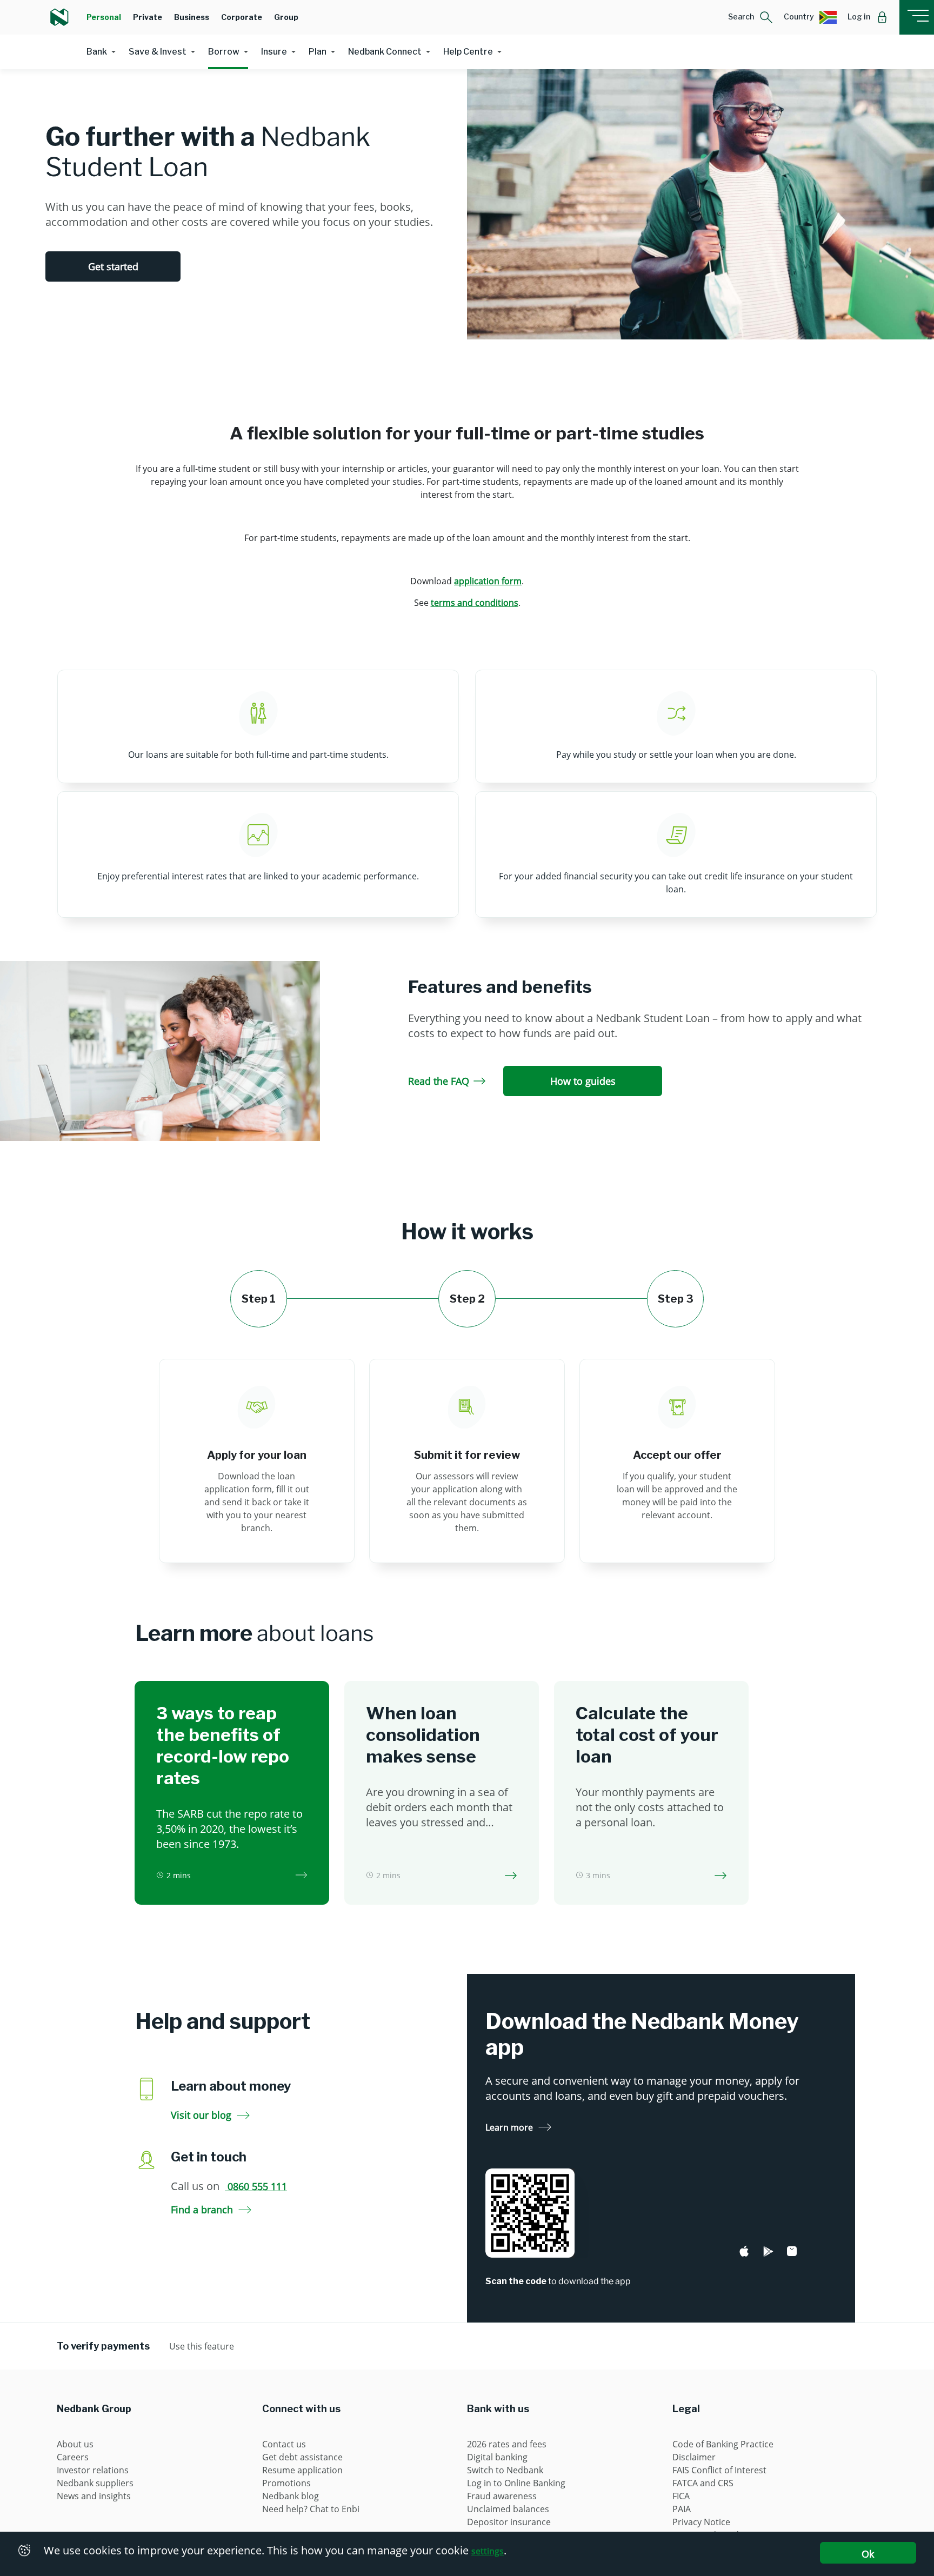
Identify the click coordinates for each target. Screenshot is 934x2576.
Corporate (242, 17)
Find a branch (202, 2210)
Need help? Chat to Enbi (311, 2509)
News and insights (94, 2496)
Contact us (284, 2444)
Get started (113, 266)
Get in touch (209, 2157)
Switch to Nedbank (505, 2470)
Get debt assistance (302, 2457)
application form (488, 581)
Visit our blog (201, 2115)
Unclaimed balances (508, 2509)
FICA (681, 2496)
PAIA (682, 2509)
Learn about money (231, 2086)
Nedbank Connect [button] (385, 52)
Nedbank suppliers (95, 2483)
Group (286, 17)
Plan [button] (318, 52)
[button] (750, 17)
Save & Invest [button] (158, 52)
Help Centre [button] (468, 52)
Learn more (509, 2127)
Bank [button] (97, 52)
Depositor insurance (509, 2522)
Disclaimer (694, 2457)
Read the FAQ (439, 1081)
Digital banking (497, 2457)
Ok (868, 2554)
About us (75, 2444)
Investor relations (93, 2470)
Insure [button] (274, 52)
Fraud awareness (502, 2496)
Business (192, 17)
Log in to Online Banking (516, 2483)
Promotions (286, 2483)
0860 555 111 (256, 2186)
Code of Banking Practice (723, 2444)
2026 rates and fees (507, 2444)
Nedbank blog (291, 2496)
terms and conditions (475, 603)
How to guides (583, 1081)
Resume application (302, 2470)
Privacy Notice (701, 2522)
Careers (73, 2457)
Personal (104, 17)
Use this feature (202, 2346)
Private (148, 17)
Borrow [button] (224, 52)
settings (488, 2551)
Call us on (229, 2186)
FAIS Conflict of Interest (719, 2470)
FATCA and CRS (703, 2483)
